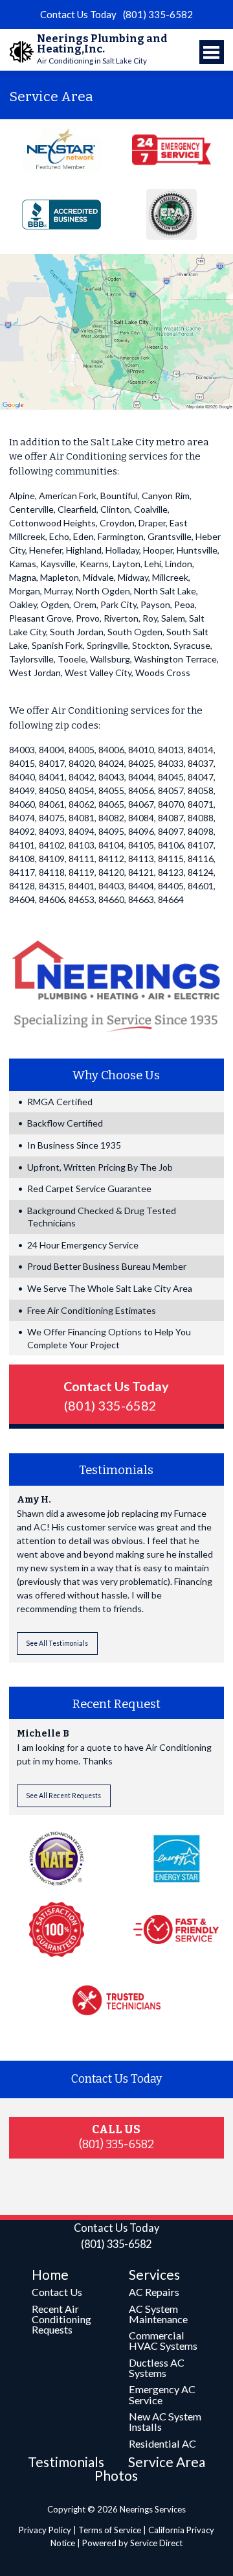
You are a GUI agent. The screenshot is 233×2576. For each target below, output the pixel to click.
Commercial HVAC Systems (163, 2340)
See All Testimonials (57, 1643)
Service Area (167, 2462)
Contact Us (57, 2292)
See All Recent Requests (63, 1796)
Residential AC (162, 2443)
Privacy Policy (45, 2530)
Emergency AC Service (162, 2394)
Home (50, 2274)
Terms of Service (110, 2530)
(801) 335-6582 (158, 14)
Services (154, 2274)
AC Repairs (154, 2292)
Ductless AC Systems (157, 2368)
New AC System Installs (165, 2421)
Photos (116, 2475)
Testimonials (66, 2462)
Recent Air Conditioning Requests (61, 2319)
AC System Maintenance (158, 2314)
